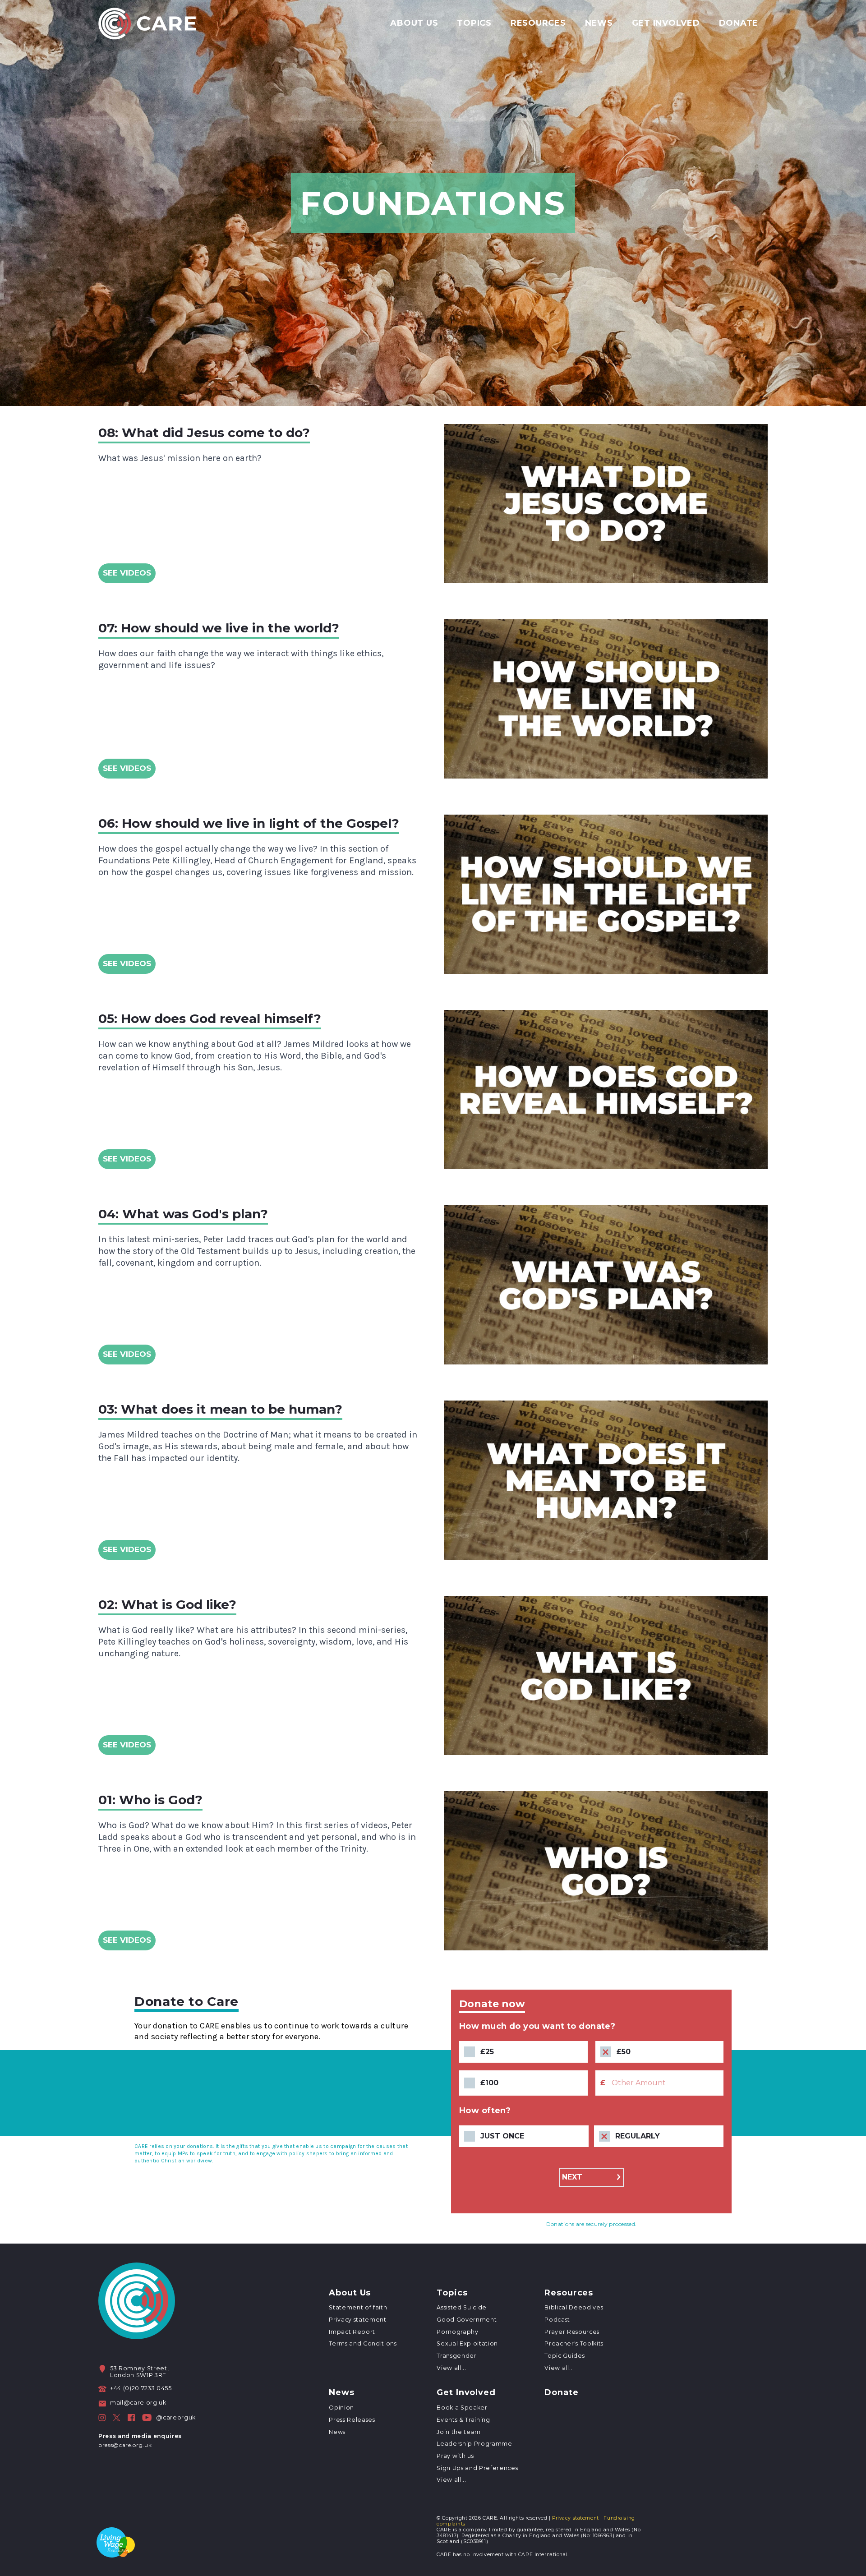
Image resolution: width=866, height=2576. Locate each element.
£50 (624, 2052)
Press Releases (352, 2420)
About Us (414, 23)
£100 (489, 2083)
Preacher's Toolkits (574, 2343)
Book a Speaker (462, 2408)
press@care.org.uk (125, 2445)
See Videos (127, 573)
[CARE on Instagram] (102, 2418)
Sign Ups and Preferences (477, 2468)
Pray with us (455, 2456)
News (599, 23)
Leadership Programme (474, 2444)
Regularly (638, 2136)
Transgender (456, 2356)
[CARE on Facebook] (131, 2418)
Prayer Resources (572, 2332)
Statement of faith (358, 2307)
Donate (739, 23)
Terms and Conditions (363, 2343)
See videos (127, 1159)
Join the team (459, 2432)
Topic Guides (564, 2356)
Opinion (341, 2408)
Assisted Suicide (462, 2307)
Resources (538, 23)
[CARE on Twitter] (117, 2418)
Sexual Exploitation (467, 2343)
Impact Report (352, 2332)
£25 (487, 2052)
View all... (451, 2368)
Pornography (457, 2332)
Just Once (502, 2136)
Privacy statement (357, 2320)
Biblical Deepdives (574, 2307)
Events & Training (463, 2420)
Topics (474, 23)
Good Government (467, 2320)
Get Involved (666, 23)
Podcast (557, 2320)
